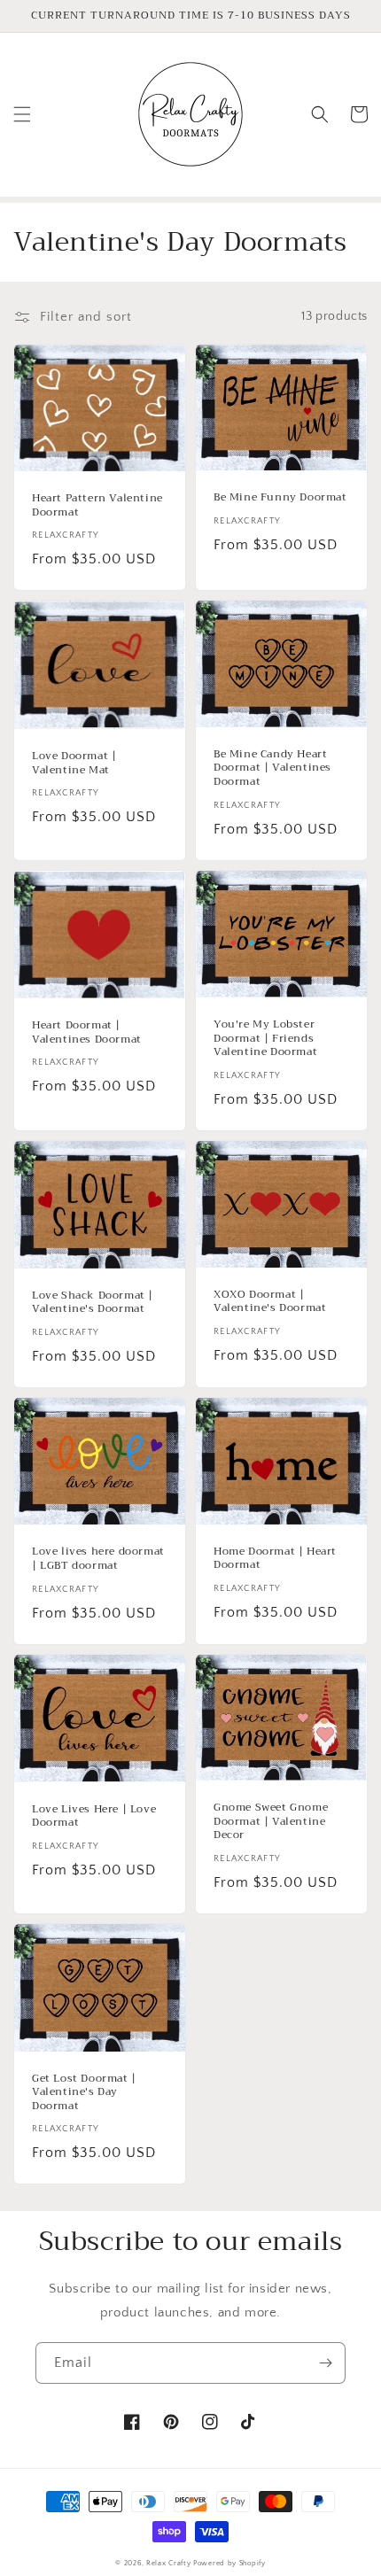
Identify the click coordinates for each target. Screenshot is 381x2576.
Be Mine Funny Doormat (280, 498)
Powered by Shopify (229, 2563)
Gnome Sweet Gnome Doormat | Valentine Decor (271, 1822)
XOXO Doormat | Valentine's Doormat (270, 1302)
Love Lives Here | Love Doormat (94, 1816)
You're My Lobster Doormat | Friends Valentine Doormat (265, 1039)
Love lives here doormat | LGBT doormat (98, 1559)
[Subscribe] (325, 2363)
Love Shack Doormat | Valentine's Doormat (93, 1303)
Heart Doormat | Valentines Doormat (87, 1032)
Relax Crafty (168, 2563)
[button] (22, 114)
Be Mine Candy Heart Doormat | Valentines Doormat (272, 768)
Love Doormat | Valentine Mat (74, 763)
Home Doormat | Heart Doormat (275, 1559)
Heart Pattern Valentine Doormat (97, 505)
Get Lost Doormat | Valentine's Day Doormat (84, 2093)
